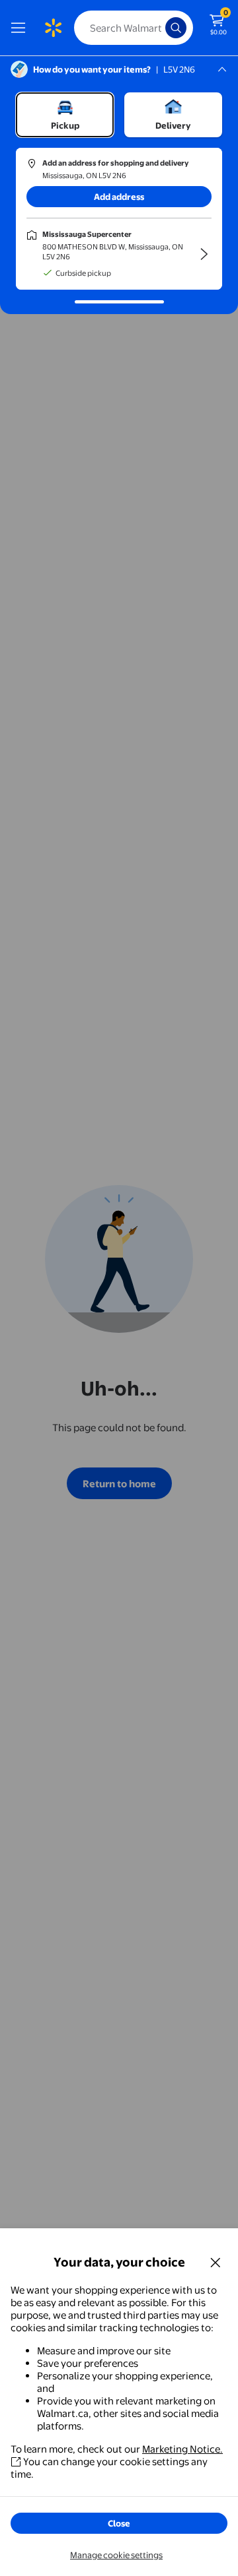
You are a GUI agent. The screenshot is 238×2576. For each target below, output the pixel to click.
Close (119, 2523)
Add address (119, 197)
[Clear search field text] (159, 28)
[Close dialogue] (216, 2262)
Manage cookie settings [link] (116, 2555)
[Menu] (21, 28)
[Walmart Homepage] (53, 28)
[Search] (176, 28)
